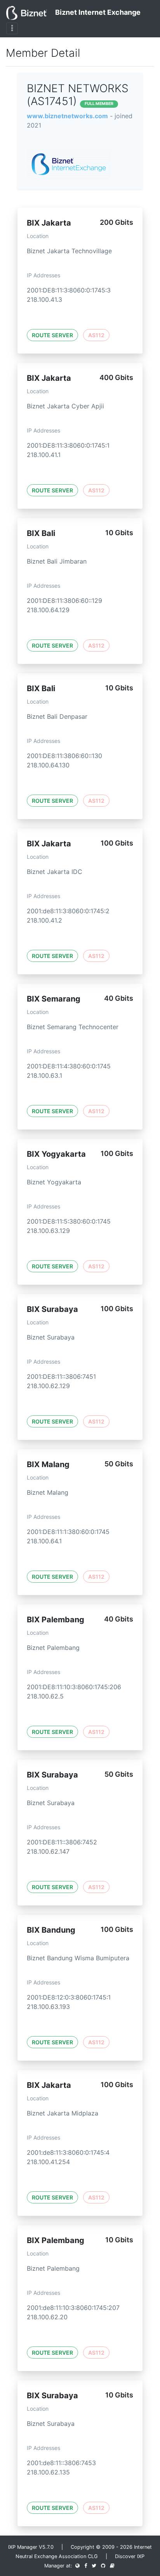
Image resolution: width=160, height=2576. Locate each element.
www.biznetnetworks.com (67, 116)
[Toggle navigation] (12, 28)
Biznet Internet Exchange (97, 12)
